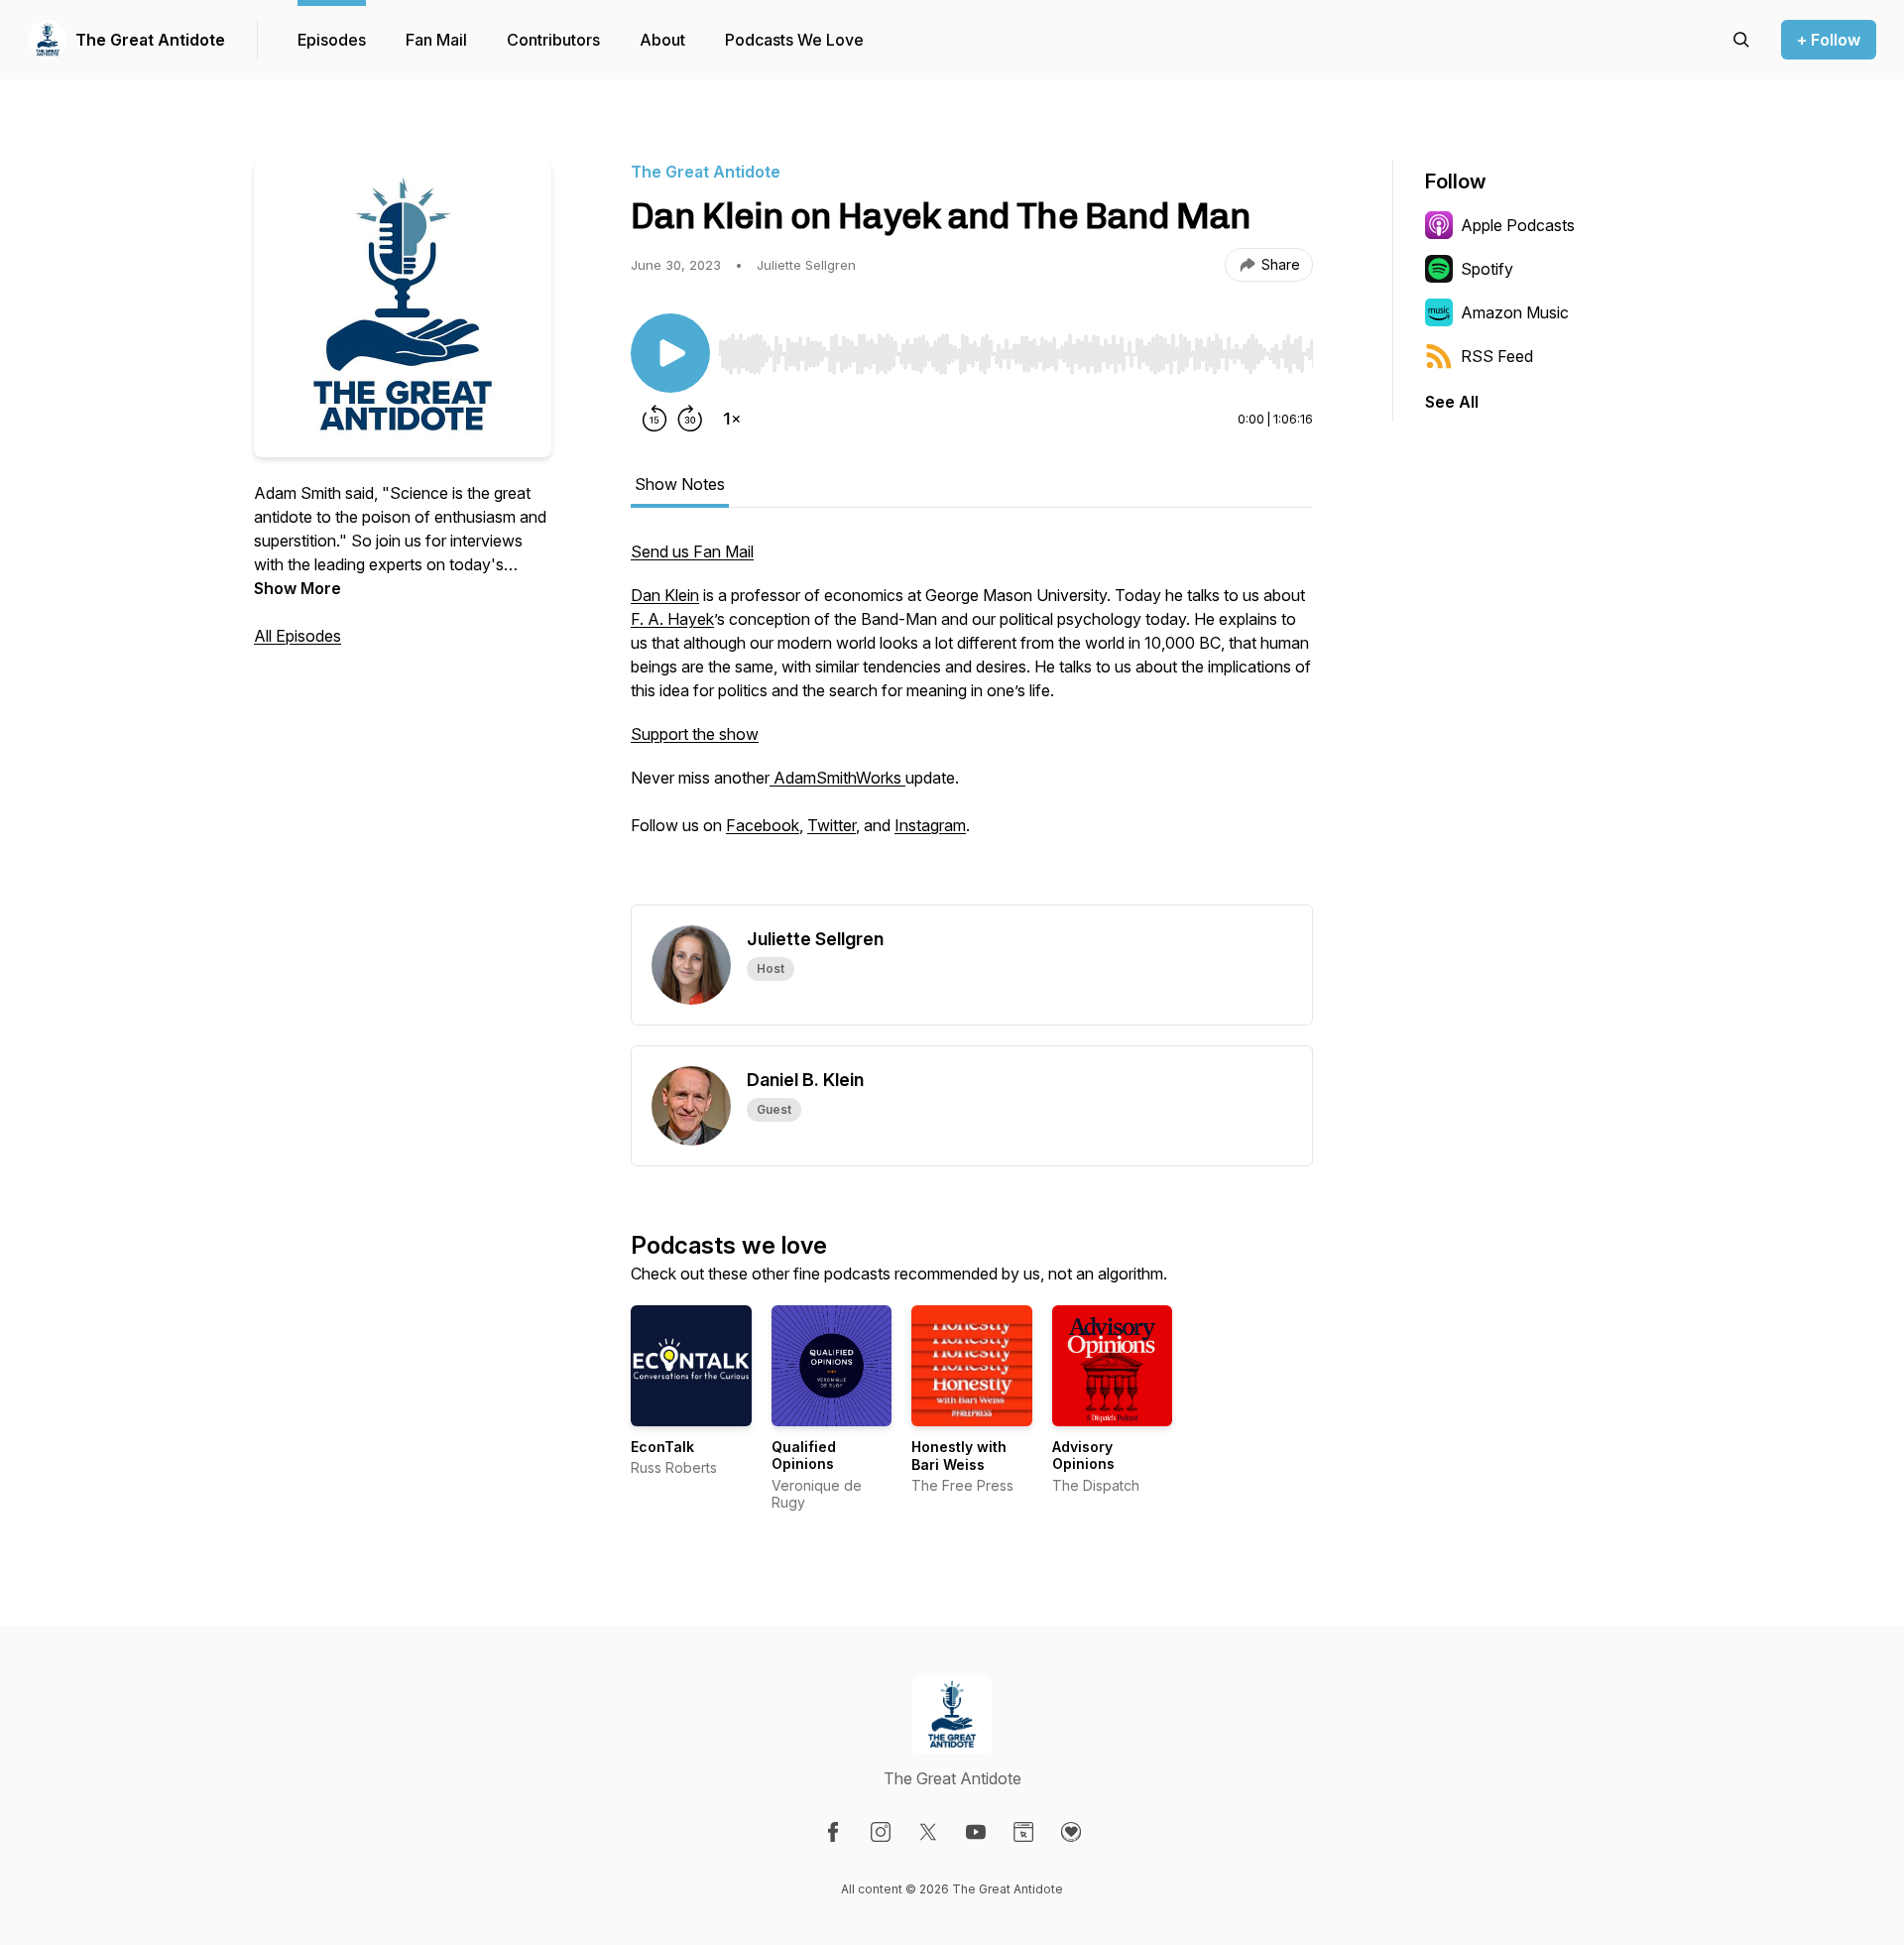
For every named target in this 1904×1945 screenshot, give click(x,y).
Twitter (832, 825)
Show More (297, 588)
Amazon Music (1515, 312)
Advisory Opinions (1083, 1456)
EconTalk (662, 1447)
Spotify (1487, 269)
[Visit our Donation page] (1071, 1832)
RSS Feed (1497, 356)
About (662, 40)
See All (1452, 402)
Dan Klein (665, 595)
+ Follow (1829, 40)
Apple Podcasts (1518, 225)
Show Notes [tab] (680, 484)
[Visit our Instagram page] (881, 1832)
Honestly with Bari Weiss (959, 1456)
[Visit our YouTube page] (976, 1832)
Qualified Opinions (804, 1456)
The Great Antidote (150, 40)
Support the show (695, 734)
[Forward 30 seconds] (690, 419)
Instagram (930, 825)
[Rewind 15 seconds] (654, 419)
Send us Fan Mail (692, 551)
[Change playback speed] (732, 419)
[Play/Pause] (670, 353)
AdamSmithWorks (837, 778)
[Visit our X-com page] (928, 1832)
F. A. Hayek (672, 619)
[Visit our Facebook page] (833, 1832)
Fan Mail (436, 40)
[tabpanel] (972, 722)
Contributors (553, 40)
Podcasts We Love (794, 40)
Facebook (763, 825)
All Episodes (297, 636)
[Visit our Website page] (1023, 1832)
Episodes (332, 40)
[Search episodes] (1741, 40)
